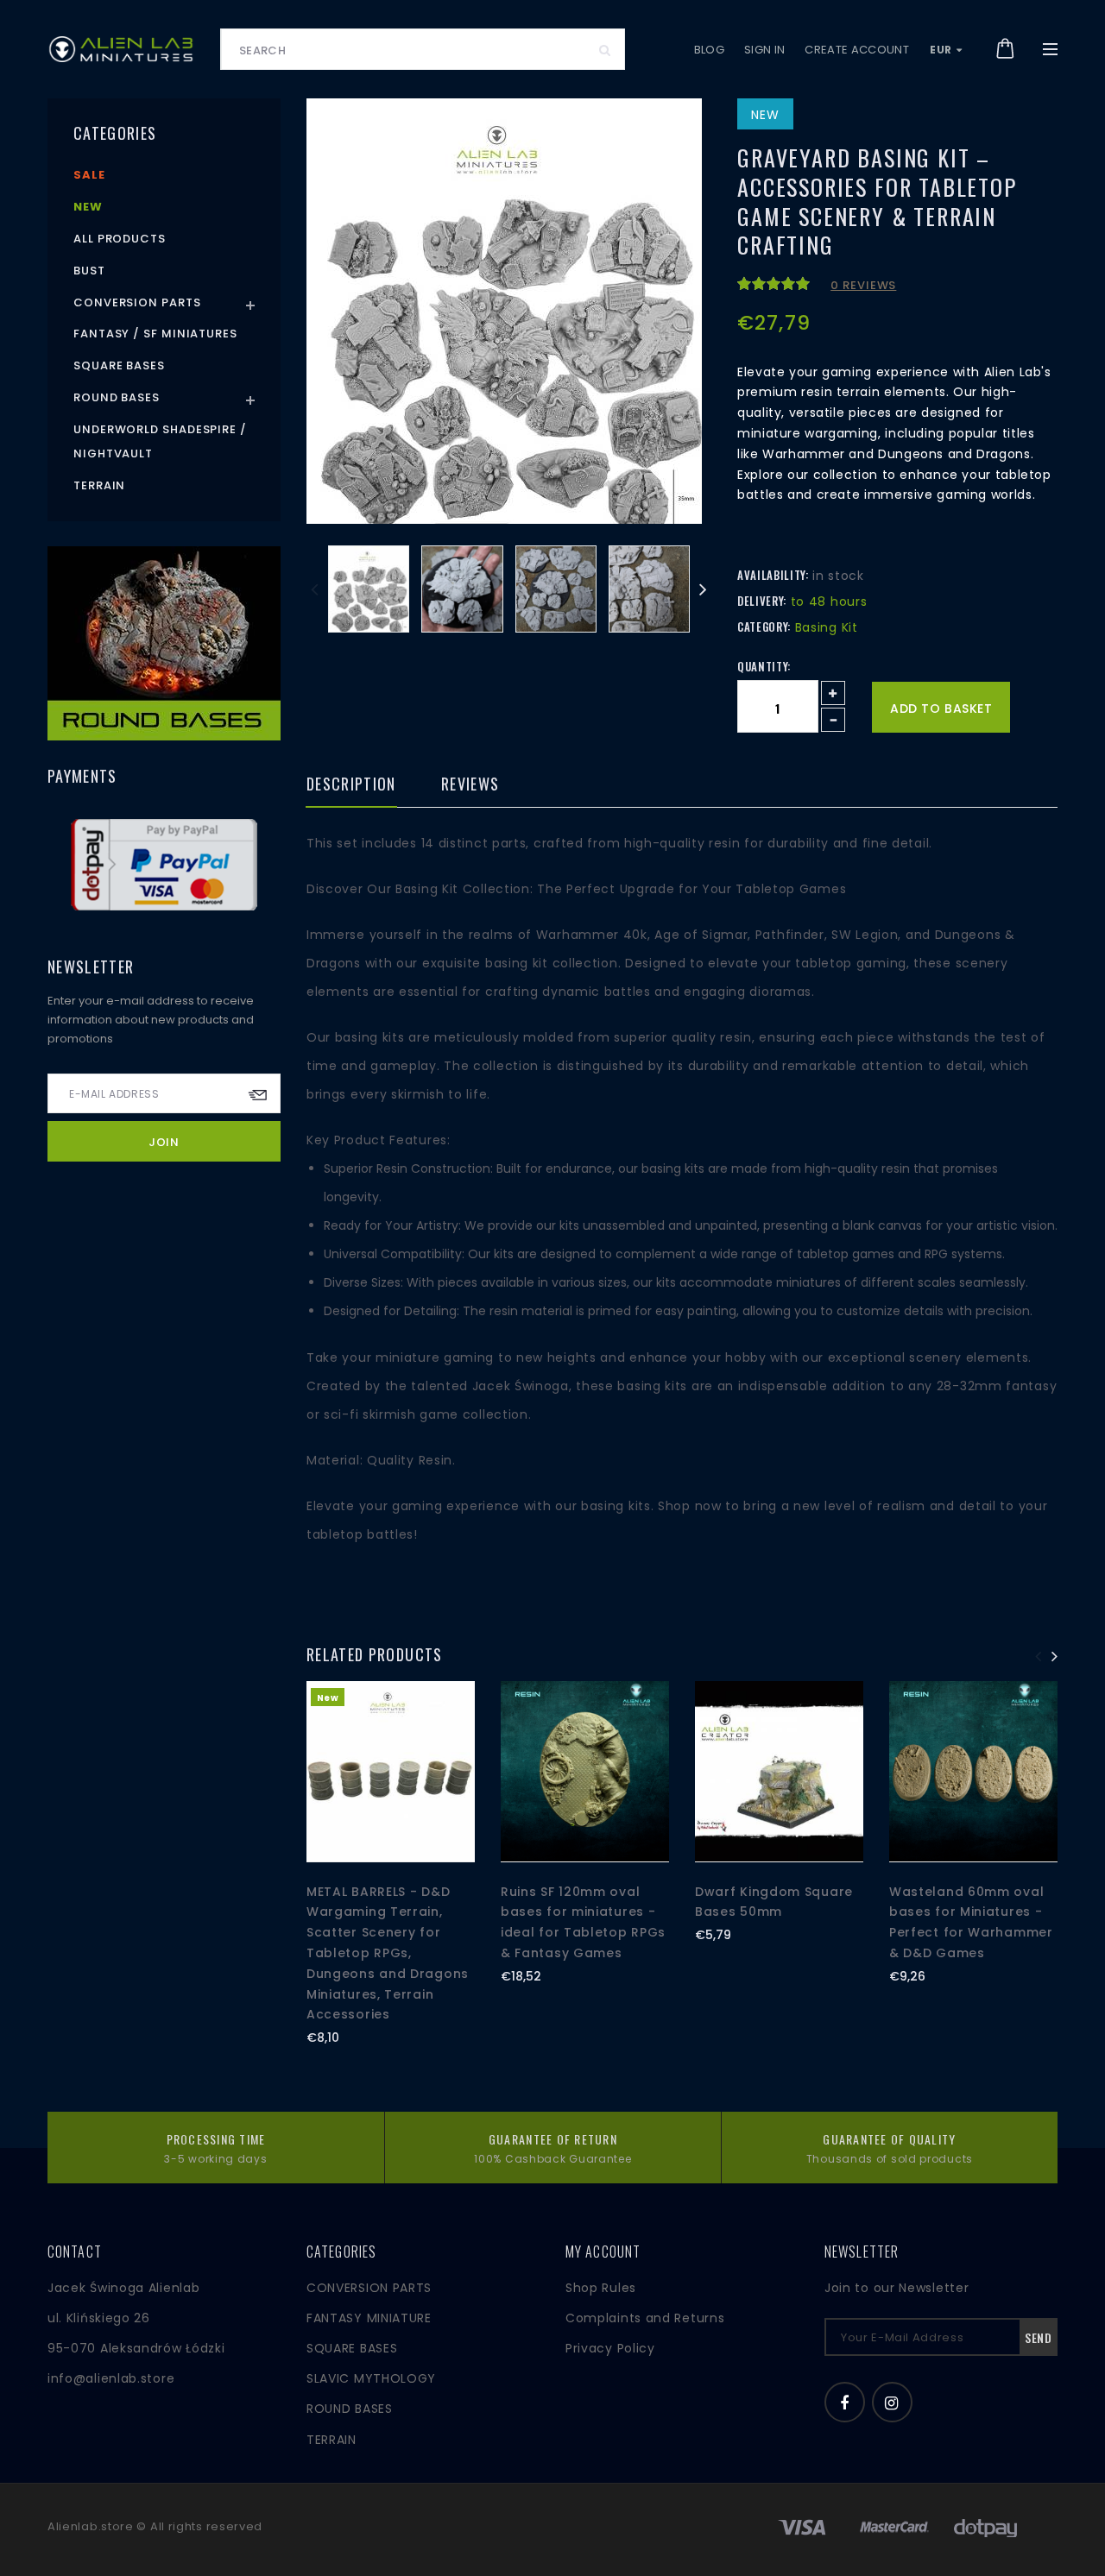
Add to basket (941, 709)
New (88, 207)
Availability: (773, 575)
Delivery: (762, 601)
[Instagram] (892, 2402)
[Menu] (1050, 49)
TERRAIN (331, 2440)
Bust (89, 271)
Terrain (99, 485)
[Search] (605, 49)
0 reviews (863, 285)
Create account (857, 50)
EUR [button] (942, 50)
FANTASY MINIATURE (369, 2318)
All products (120, 239)
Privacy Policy (610, 2348)
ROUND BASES (350, 2409)
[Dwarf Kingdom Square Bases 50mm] (779, 1772)
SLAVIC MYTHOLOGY (371, 2378)
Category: (764, 627)
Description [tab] (351, 785)
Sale (89, 175)
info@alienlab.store (111, 2378)
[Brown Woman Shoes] (164, 643)
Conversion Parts (137, 302)
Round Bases (117, 397)
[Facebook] (845, 2402)
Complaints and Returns (645, 2318)
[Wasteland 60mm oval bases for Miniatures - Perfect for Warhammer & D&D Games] (973, 1772)
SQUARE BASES (352, 2348)
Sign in (764, 50)
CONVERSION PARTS (369, 2288)
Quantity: (764, 666)
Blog (709, 50)
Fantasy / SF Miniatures (155, 334)
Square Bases (119, 365)
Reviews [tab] (470, 785)
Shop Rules (601, 2288)
